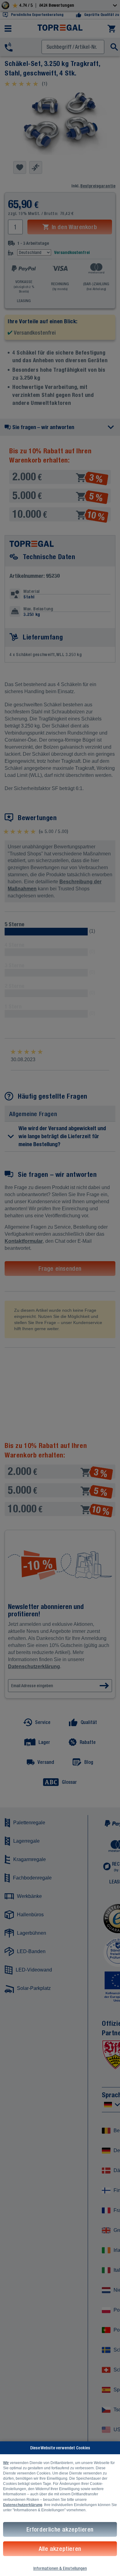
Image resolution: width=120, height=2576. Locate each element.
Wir (6, 2463)
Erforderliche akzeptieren (60, 2529)
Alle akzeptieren (60, 2549)
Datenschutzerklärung (23, 2505)
